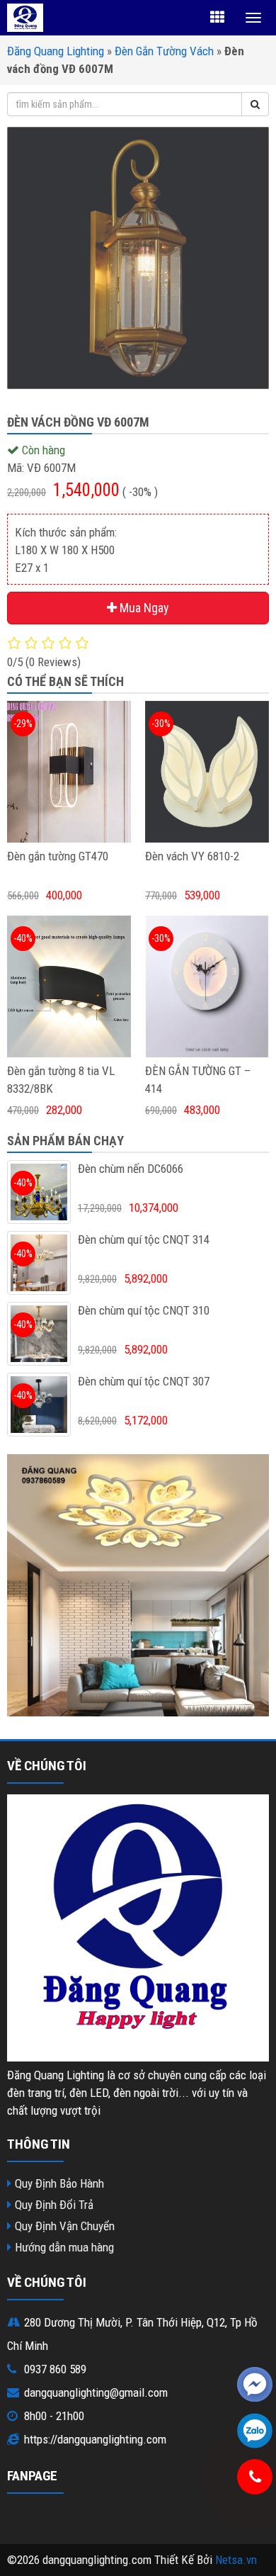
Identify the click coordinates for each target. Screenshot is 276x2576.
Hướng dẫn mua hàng (64, 2247)
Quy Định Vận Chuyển (65, 2226)
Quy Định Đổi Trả (54, 2205)
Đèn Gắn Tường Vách (164, 51)
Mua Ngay (143, 608)
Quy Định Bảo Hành (59, 2183)
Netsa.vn (236, 2560)
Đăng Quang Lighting (56, 51)
